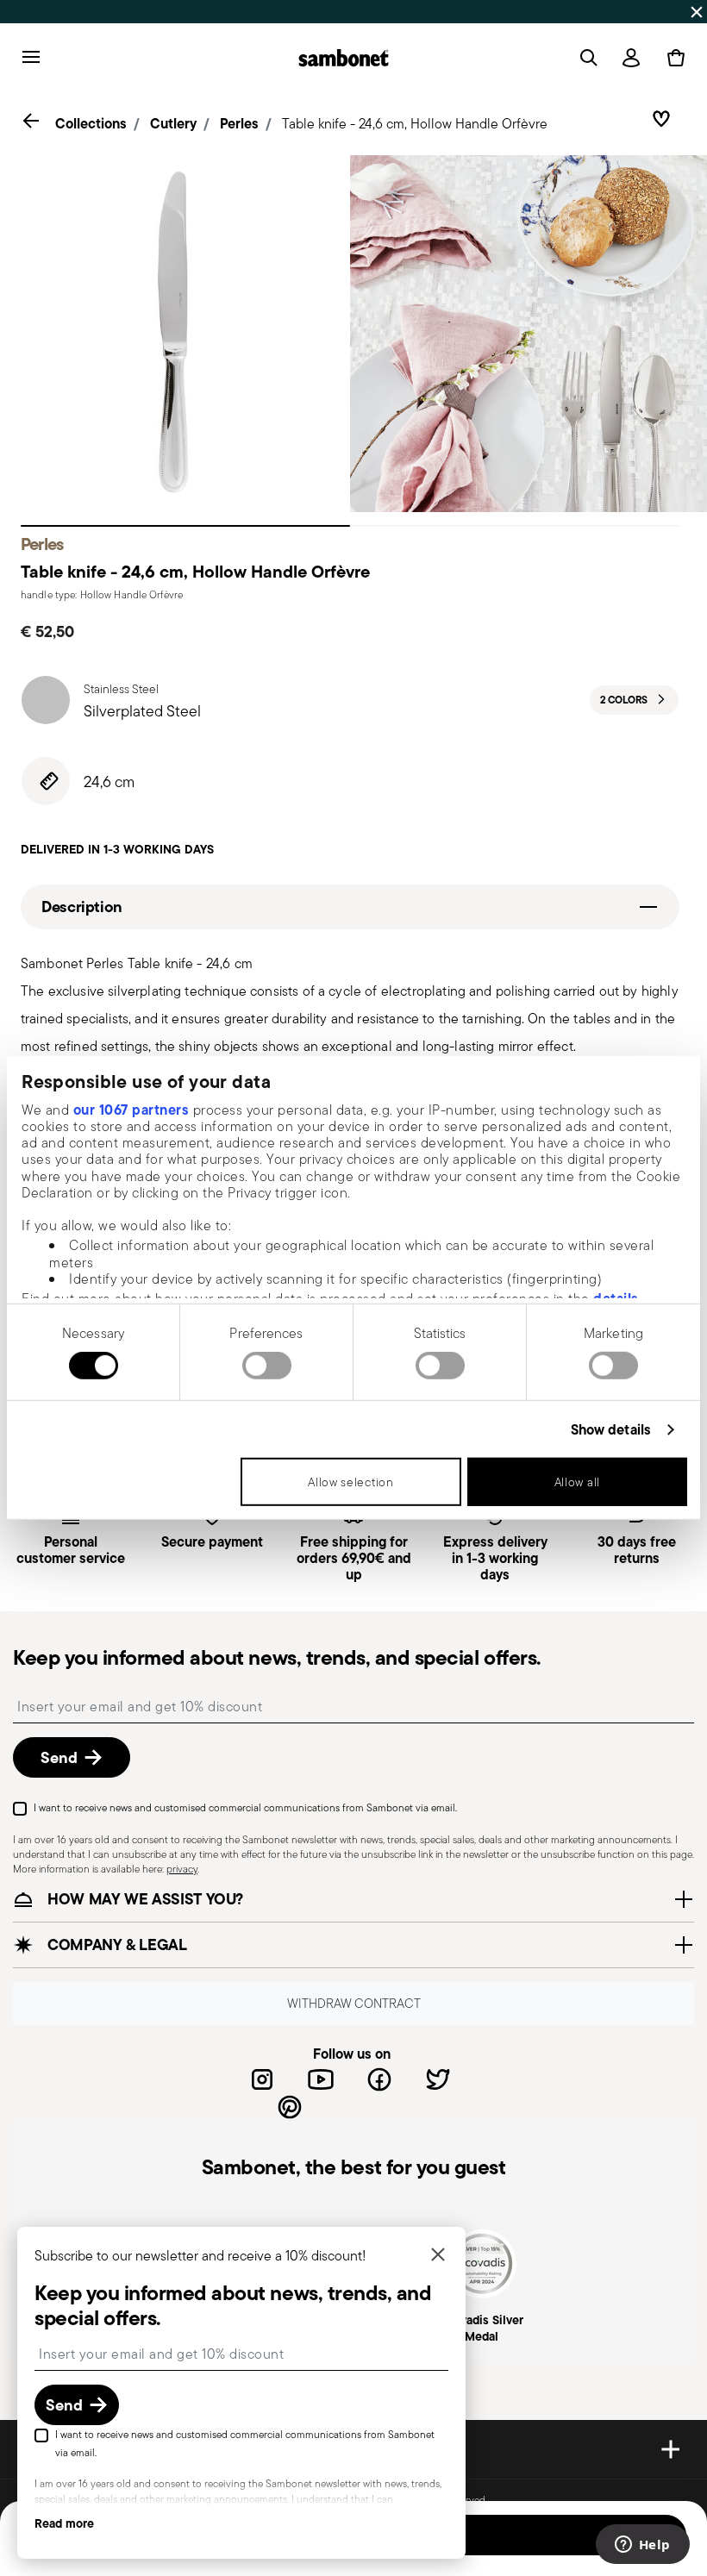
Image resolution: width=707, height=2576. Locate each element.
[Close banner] (697, 12)
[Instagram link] (262, 2079)
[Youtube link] (321, 2079)
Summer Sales (493, 11)
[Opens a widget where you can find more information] (642, 2546)
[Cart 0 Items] (673, 58)
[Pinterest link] (290, 2107)
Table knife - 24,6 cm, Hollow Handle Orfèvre (415, 124)
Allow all (577, 1482)
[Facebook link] (379, 2079)
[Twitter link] (438, 2079)
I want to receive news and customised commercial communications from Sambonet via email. (245, 1807)
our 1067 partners (131, 1109)
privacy (182, 1869)
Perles (239, 123)
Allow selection (351, 1482)
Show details (611, 1430)
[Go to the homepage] (344, 58)
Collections (91, 123)
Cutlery (173, 123)
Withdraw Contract (354, 2003)
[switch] (267, 1366)
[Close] (438, 2256)
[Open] (585, 58)
